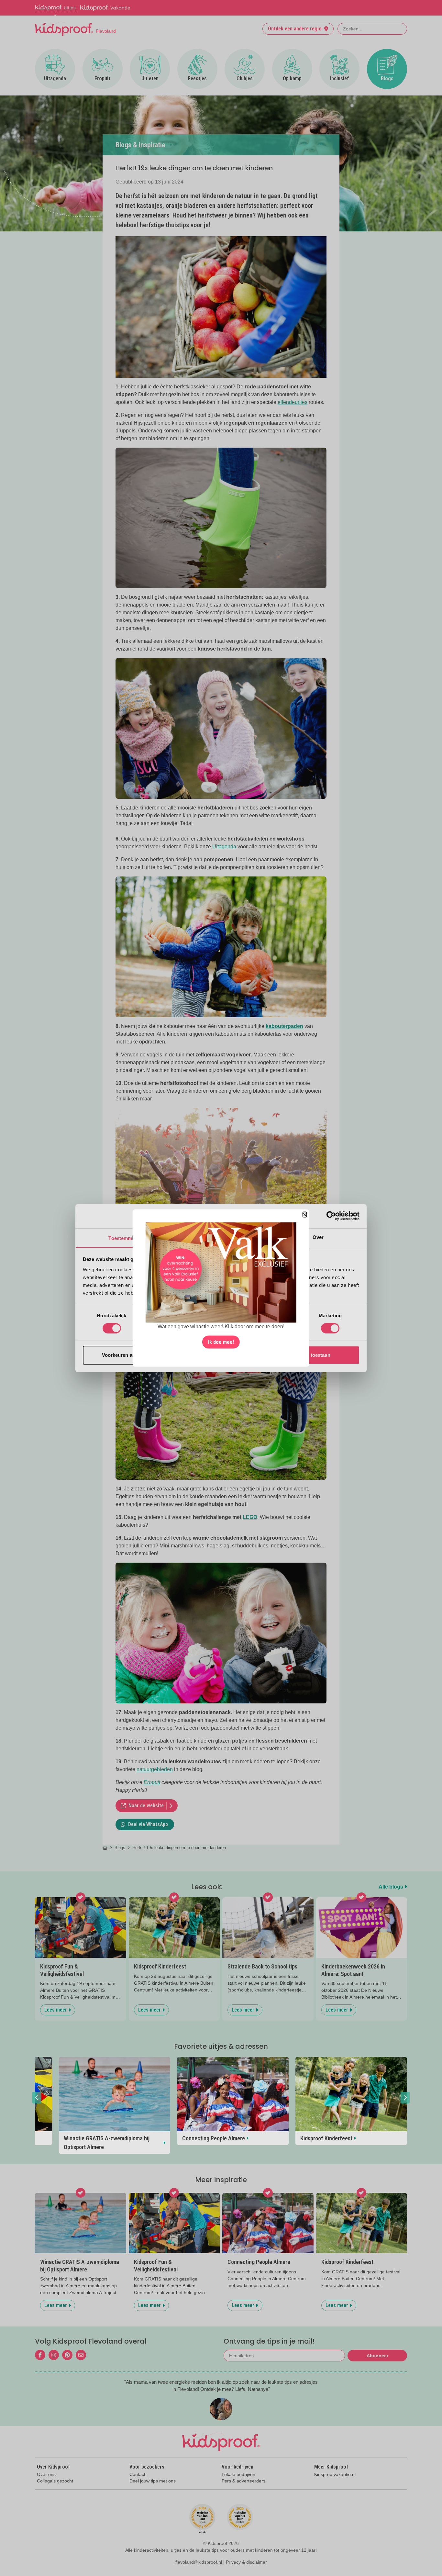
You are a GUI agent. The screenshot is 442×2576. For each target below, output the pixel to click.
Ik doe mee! (221, 1342)
